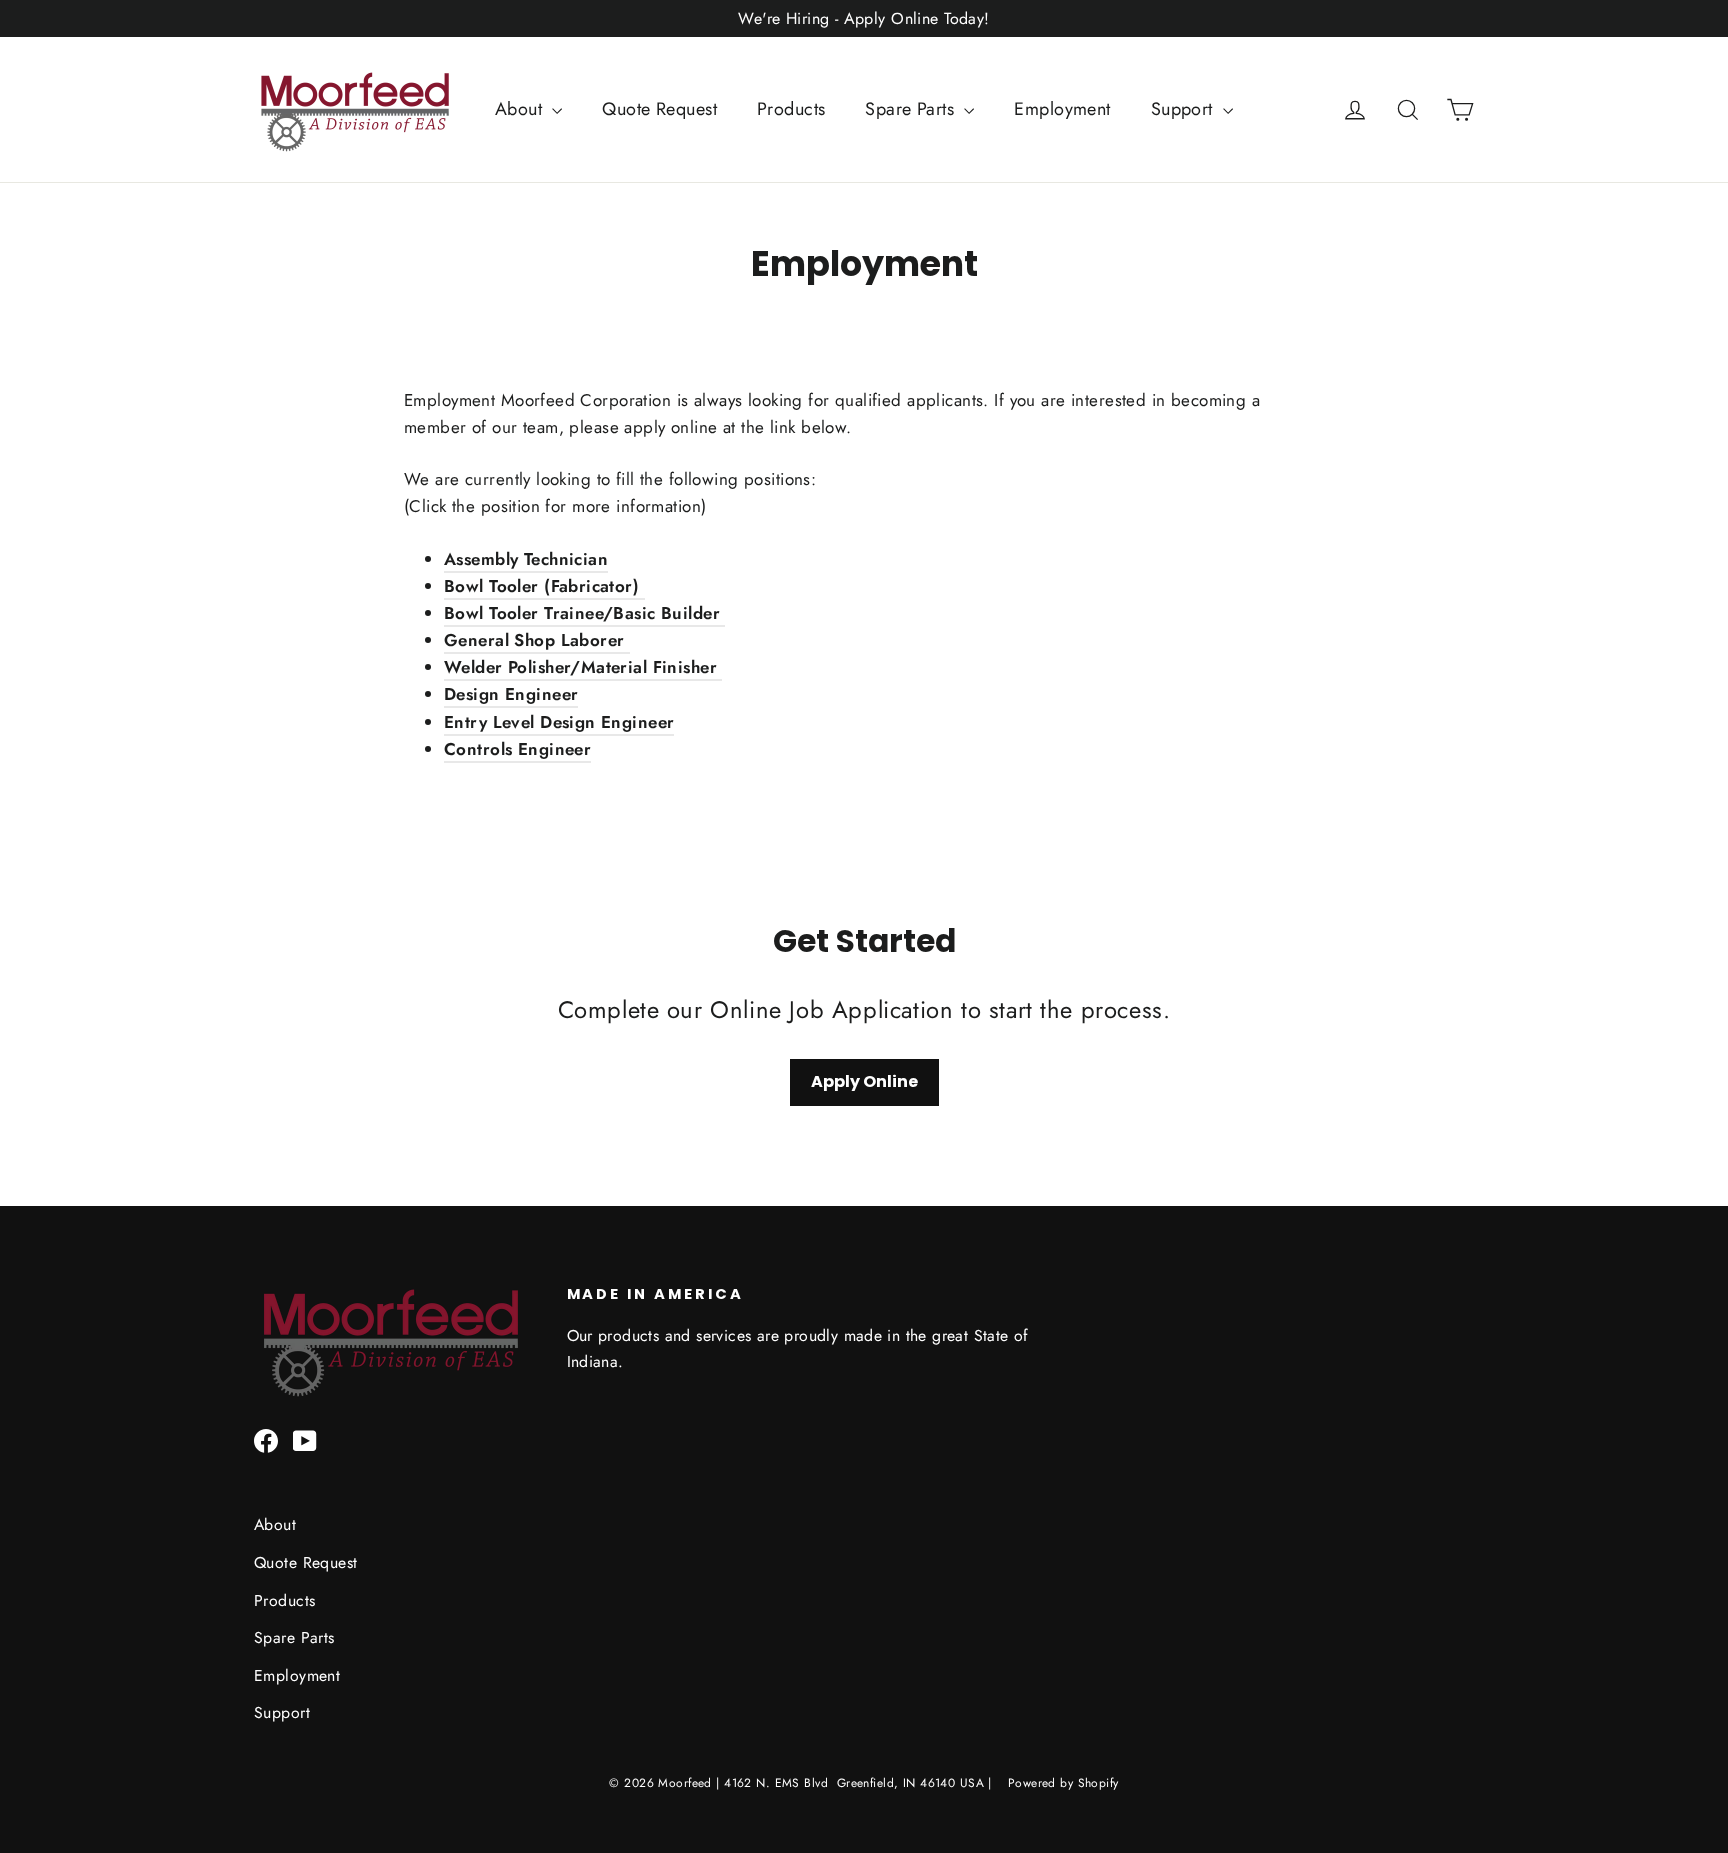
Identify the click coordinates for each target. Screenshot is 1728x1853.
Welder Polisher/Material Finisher (583, 667)
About (521, 109)
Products (791, 109)
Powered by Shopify (1063, 1783)
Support (1184, 109)
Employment (1062, 109)
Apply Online (864, 1081)
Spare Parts (912, 109)
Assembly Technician (526, 559)
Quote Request (659, 109)
